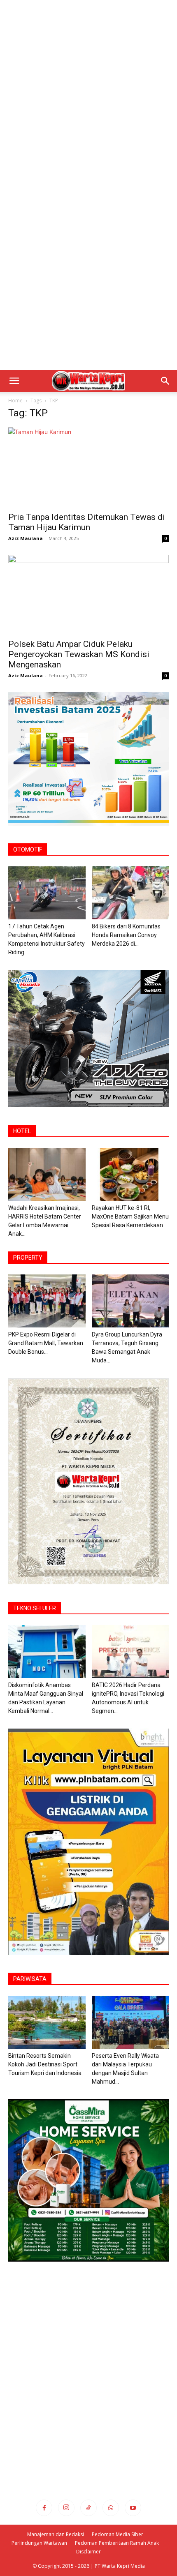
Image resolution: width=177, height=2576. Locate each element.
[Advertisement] (88, 92)
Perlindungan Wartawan (39, 2543)
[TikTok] (88, 2508)
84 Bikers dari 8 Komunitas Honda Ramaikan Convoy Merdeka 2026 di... (126, 935)
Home (15, 400)
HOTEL (22, 1131)
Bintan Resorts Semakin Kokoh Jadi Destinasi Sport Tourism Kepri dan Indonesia (45, 2064)
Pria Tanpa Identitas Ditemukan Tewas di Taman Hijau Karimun (87, 522)
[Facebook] (44, 2508)
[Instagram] (66, 2508)
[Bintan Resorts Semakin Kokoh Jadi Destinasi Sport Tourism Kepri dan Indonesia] (47, 2022)
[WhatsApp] (111, 2508)
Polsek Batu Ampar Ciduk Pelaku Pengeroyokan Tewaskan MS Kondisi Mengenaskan (79, 654)
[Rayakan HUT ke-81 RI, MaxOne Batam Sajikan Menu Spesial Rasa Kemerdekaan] (130, 1174)
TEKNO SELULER (35, 1608)
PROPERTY (28, 1258)
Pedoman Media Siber (118, 2534)
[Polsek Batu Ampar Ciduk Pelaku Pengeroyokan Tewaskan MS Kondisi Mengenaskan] (88, 594)
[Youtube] (133, 2508)
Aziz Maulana (26, 538)
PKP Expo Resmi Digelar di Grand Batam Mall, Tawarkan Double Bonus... (46, 1343)
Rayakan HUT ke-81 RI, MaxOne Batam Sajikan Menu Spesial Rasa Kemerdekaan (130, 1216)
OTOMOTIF (28, 849)
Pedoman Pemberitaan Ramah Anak (117, 2543)
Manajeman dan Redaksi (56, 2534)
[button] (14, 381)
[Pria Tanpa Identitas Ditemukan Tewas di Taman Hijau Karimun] (88, 467)
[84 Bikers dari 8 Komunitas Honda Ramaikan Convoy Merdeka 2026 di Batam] (130, 893)
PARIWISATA (30, 1979)
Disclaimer (88, 2552)
